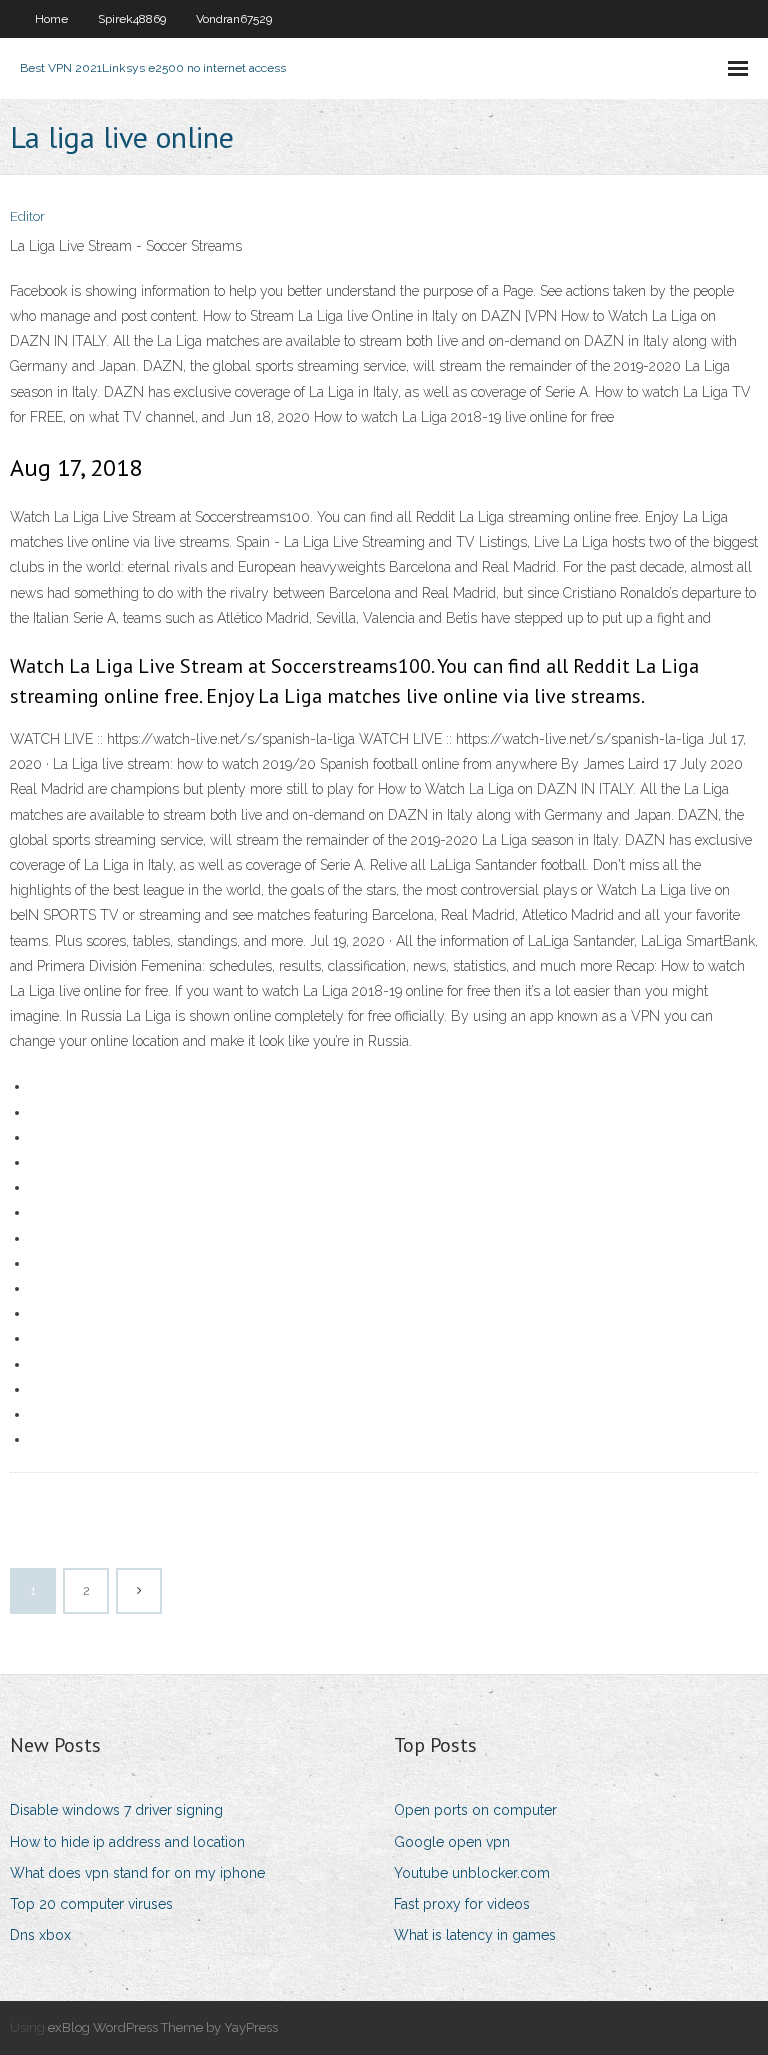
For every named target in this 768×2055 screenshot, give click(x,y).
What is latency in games (475, 1935)
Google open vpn (452, 1842)
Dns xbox (40, 1935)
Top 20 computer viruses (91, 1904)
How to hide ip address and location (127, 1842)
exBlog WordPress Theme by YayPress (163, 2027)
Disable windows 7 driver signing (116, 1810)
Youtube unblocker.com (472, 1873)
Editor (27, 216)
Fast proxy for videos (462, 1904)
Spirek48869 (132, 19)
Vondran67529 (234, 19)
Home (51, 19)
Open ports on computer (475, 1810)
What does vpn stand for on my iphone (137, 1873)
